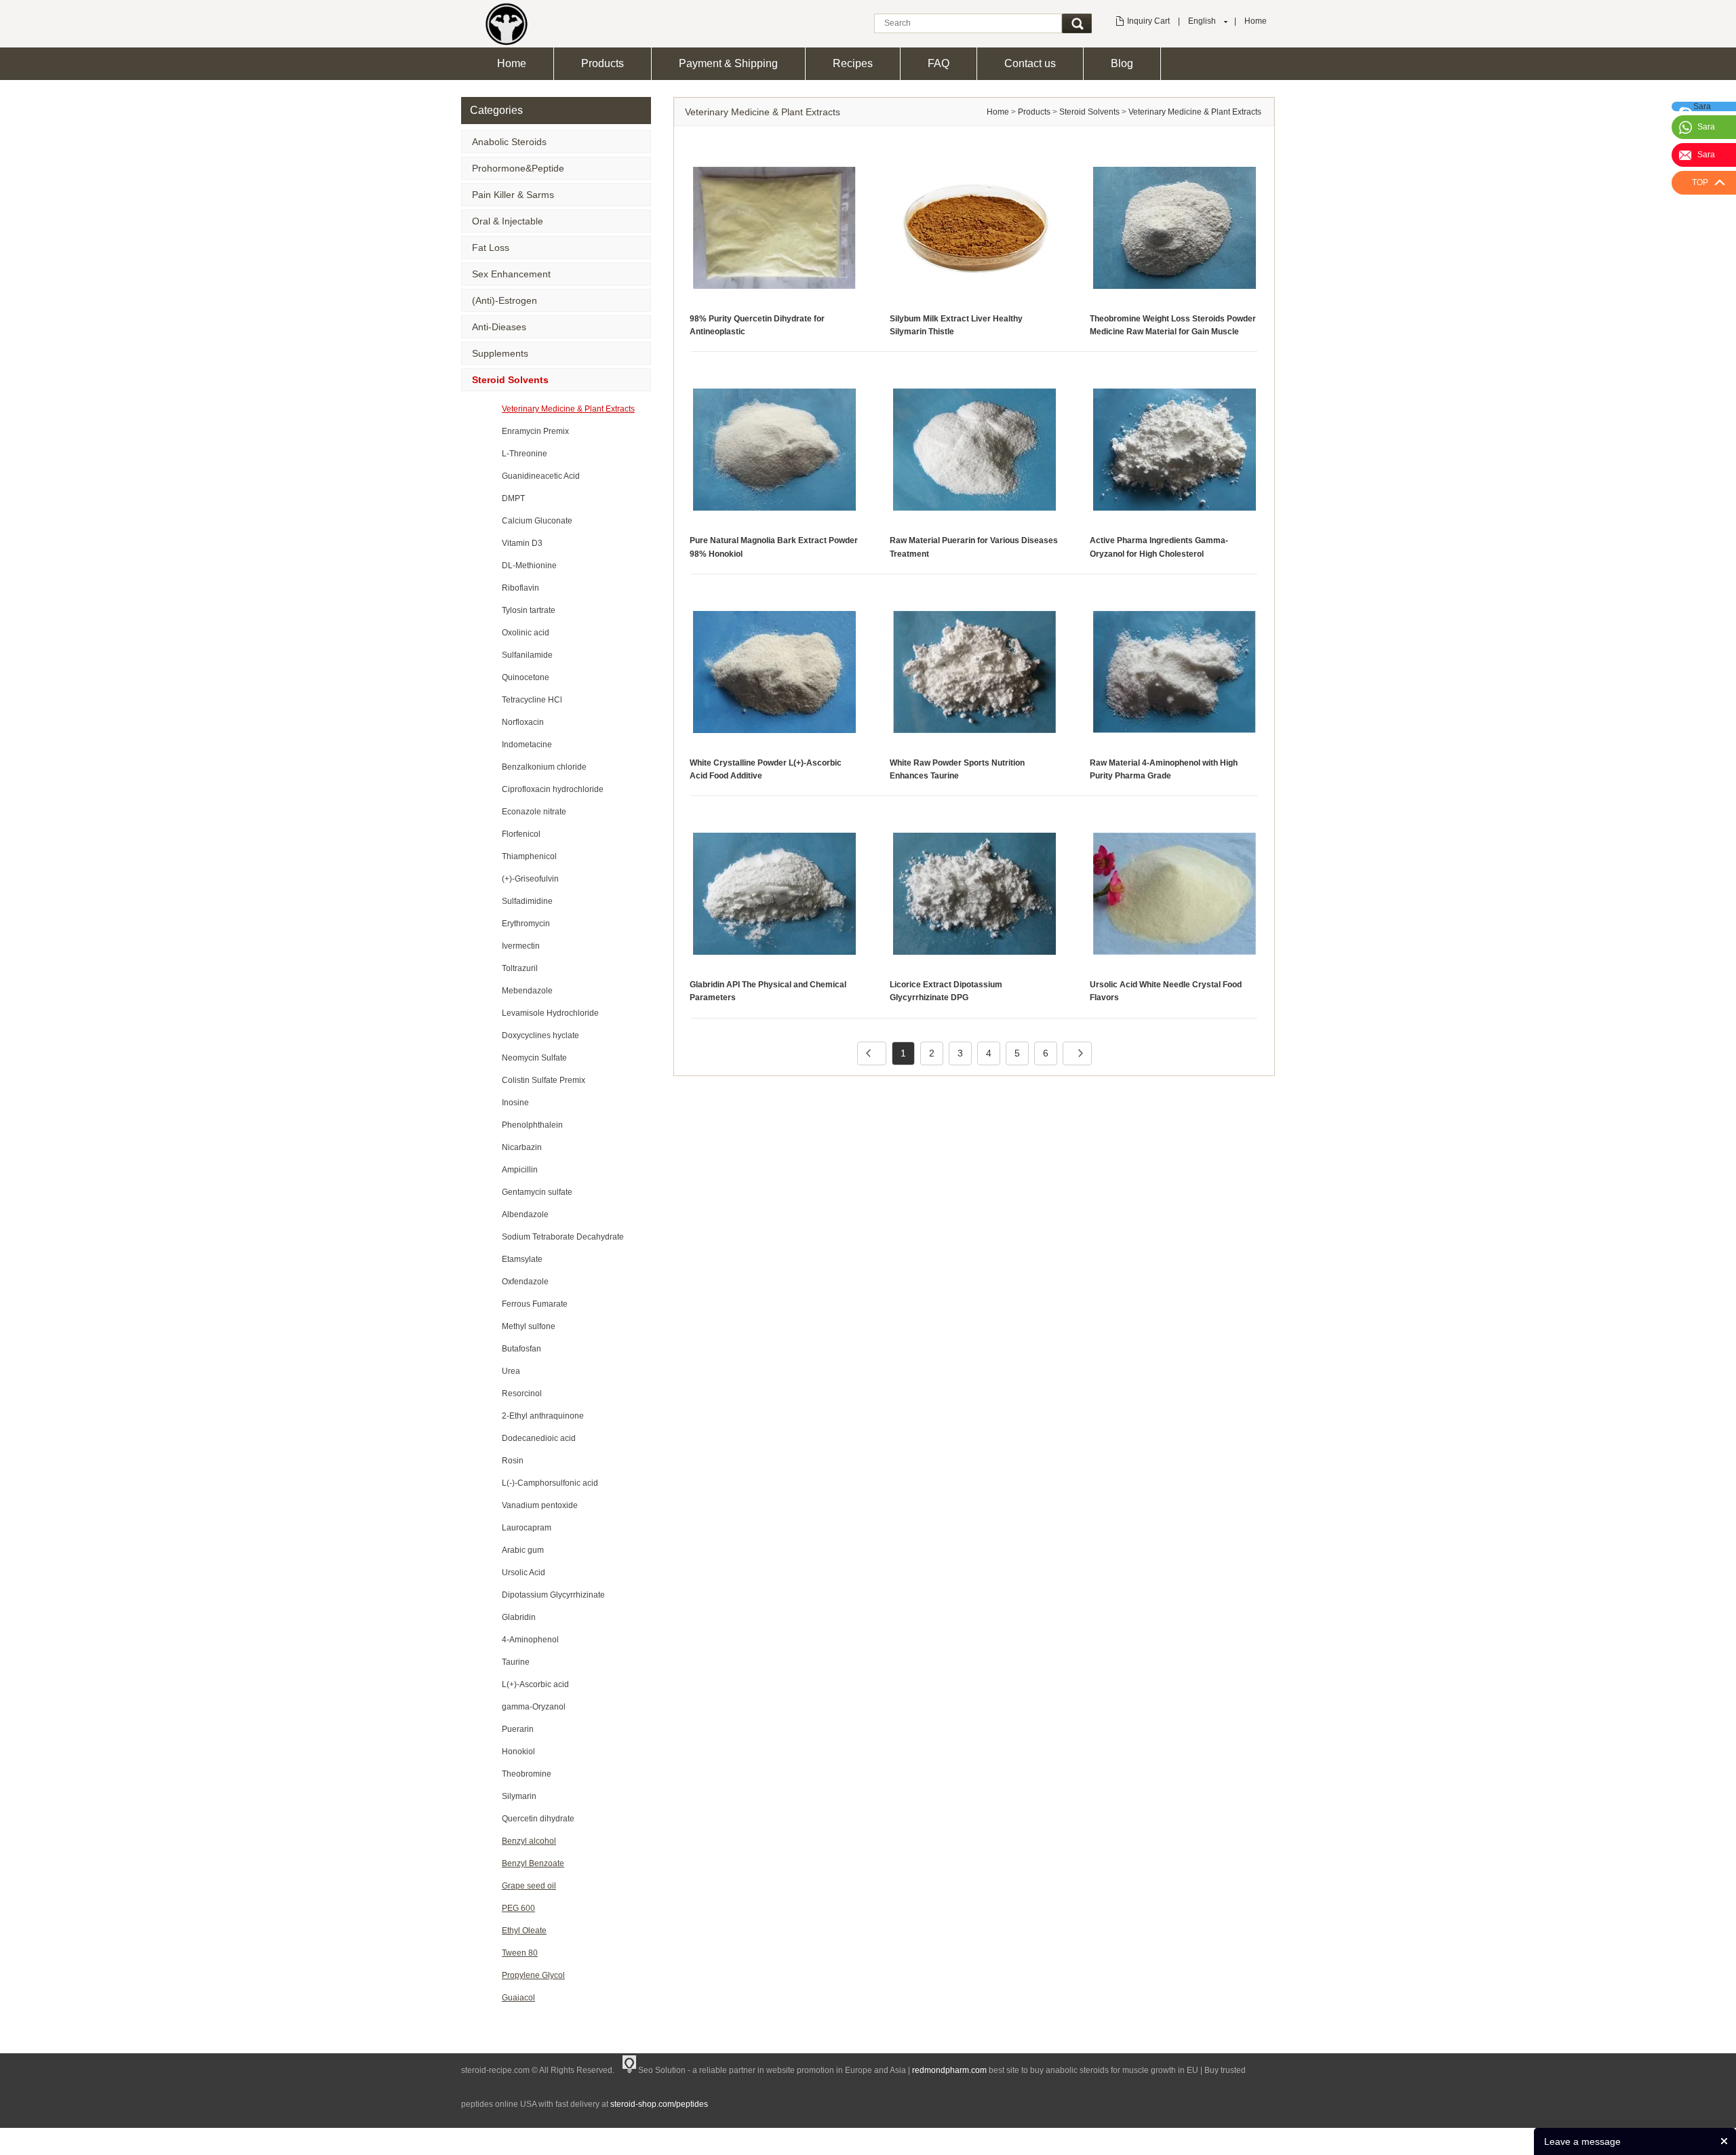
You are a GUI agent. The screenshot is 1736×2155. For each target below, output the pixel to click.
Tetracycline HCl (532, 700)
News (1214, 2138)
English (1202, 21)
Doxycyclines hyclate (540, 1035)
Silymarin (519, 1796)
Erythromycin (526, 924)
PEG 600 (518, 1908)
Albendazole (525, 1214)
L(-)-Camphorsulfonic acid (550, 1483)
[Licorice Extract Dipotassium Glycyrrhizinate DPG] (974, 893)
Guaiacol (518, 1998)
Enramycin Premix (535, 431)
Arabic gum (523, 1550)
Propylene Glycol (533, 1975)
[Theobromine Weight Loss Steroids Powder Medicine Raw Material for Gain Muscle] (1175, 227)
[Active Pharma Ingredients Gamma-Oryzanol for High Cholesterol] (1175, 450)
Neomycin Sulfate (534, 1058)
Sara (1706, 127)
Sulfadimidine (527, 901)
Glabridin (519, 1617)
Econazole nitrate (534, 812)
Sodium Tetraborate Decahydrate (563, 1237)
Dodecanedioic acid (539, 1438)
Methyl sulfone (529, 1326)
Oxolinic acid (526, 633)
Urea (511, 1371)
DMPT (513, 498)
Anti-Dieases (499, 327)
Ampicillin (520, 1170)
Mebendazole (527, 991)
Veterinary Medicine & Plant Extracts (568, 409)
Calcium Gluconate (537, 521)
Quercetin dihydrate (538, 1819)
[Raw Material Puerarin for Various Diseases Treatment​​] (974, 450)
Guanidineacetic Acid (541, 476)
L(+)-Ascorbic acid (535, 1684)
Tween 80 (520, 1953)
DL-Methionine (529, 566)
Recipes (853, 63)
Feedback (1253, 2138)
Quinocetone (526, 677)
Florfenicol (521, 834)
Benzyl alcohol (529, 1841)
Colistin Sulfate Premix (544, 1080)
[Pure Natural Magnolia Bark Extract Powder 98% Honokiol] (774, 450)
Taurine (516, 1662)
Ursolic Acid (524, 1573)
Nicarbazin (522, 1147)
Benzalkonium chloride (544, 767)
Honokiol (518, 1752)
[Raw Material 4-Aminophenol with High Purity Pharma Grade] (1175, 671)
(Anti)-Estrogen (505, 300)
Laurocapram (527, 1528)
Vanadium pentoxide (540, 1505)
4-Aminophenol (530, 1640)
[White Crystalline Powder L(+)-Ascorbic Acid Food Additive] (774, 671)
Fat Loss (491, 248)
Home (1256, 21)
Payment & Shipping (728, 63)
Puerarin (518, 1729)
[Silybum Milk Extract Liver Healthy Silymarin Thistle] (974, 227)
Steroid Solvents (510, 380)
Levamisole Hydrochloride (550, 1013)
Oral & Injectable (508, 221)
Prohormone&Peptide (518, 168)
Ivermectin (521, 946)
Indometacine (527, 745)
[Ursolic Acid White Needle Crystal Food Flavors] (1175, 893)
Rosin (513, 1461)
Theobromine (527, 1774)
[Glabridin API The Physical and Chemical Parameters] (774, 893)
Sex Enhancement (511, 274)
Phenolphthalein (532, 1125)
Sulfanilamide (527, 655)
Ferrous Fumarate (535, 1304)
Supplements (500, 353)
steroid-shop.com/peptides (659, 2104)
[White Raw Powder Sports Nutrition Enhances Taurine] (974, 671)
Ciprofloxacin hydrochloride (553, 789)
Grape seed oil (529, 1886)
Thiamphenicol (529, 856)
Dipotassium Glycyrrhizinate (553, 1595)
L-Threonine (525, 454)
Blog (1122, 63)
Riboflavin (520, 588)
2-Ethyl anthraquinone (543, 1416)
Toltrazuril (520, 968)
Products (603, 63)
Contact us (1030, 63)
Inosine (515, 1103)
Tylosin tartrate (529, 610)
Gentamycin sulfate (537, 1192)
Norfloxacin (523, 722)
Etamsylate (522, 1259)
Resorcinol (522, 1393)
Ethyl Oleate (524, 1931)
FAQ (939, 63)
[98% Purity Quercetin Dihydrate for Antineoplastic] (774, 227)
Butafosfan (521, 1349)
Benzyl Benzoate (533, 1863)
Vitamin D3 (522, 543)
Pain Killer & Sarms (513, 195)
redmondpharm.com (949, 2070)
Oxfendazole (525, 1282)
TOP (1700, 182)
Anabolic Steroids (509, 142)
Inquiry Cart (1148, 21)
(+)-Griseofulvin (530, 879)
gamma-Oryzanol (534, 1707)
